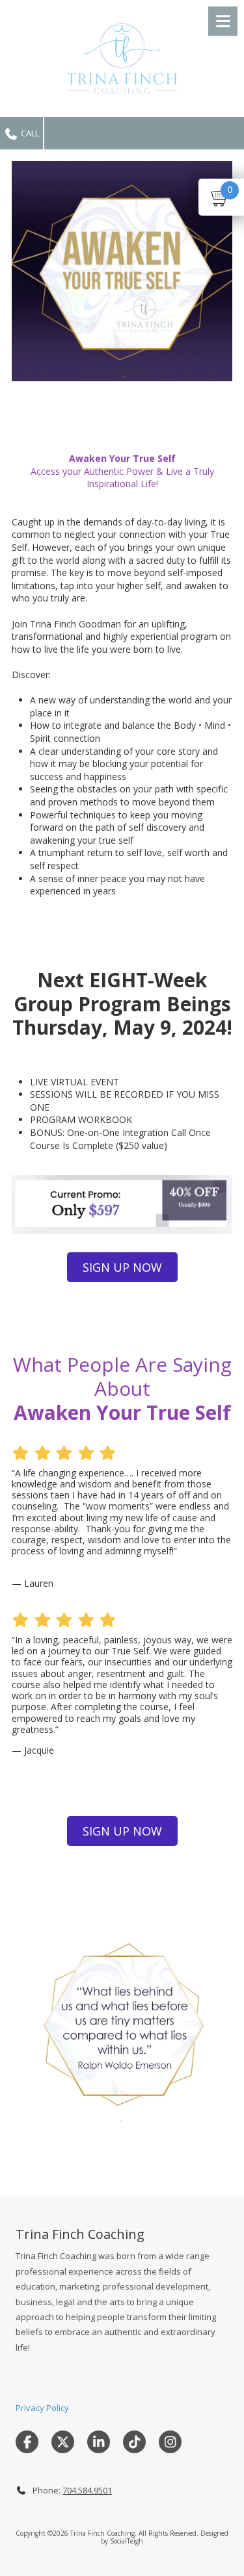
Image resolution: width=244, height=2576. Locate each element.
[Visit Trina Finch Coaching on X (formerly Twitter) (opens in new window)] (63, 2442)
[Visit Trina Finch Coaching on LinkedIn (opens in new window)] (99, 2442)
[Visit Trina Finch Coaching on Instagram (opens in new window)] (170, 2442)
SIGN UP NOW (122, 1267)
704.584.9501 (87, 2490)
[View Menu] (223, 21)
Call (29, 133)
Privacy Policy (42, 2408)
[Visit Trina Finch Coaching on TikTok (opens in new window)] (134, 2442)
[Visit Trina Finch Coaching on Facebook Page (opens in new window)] (27, 2442)
